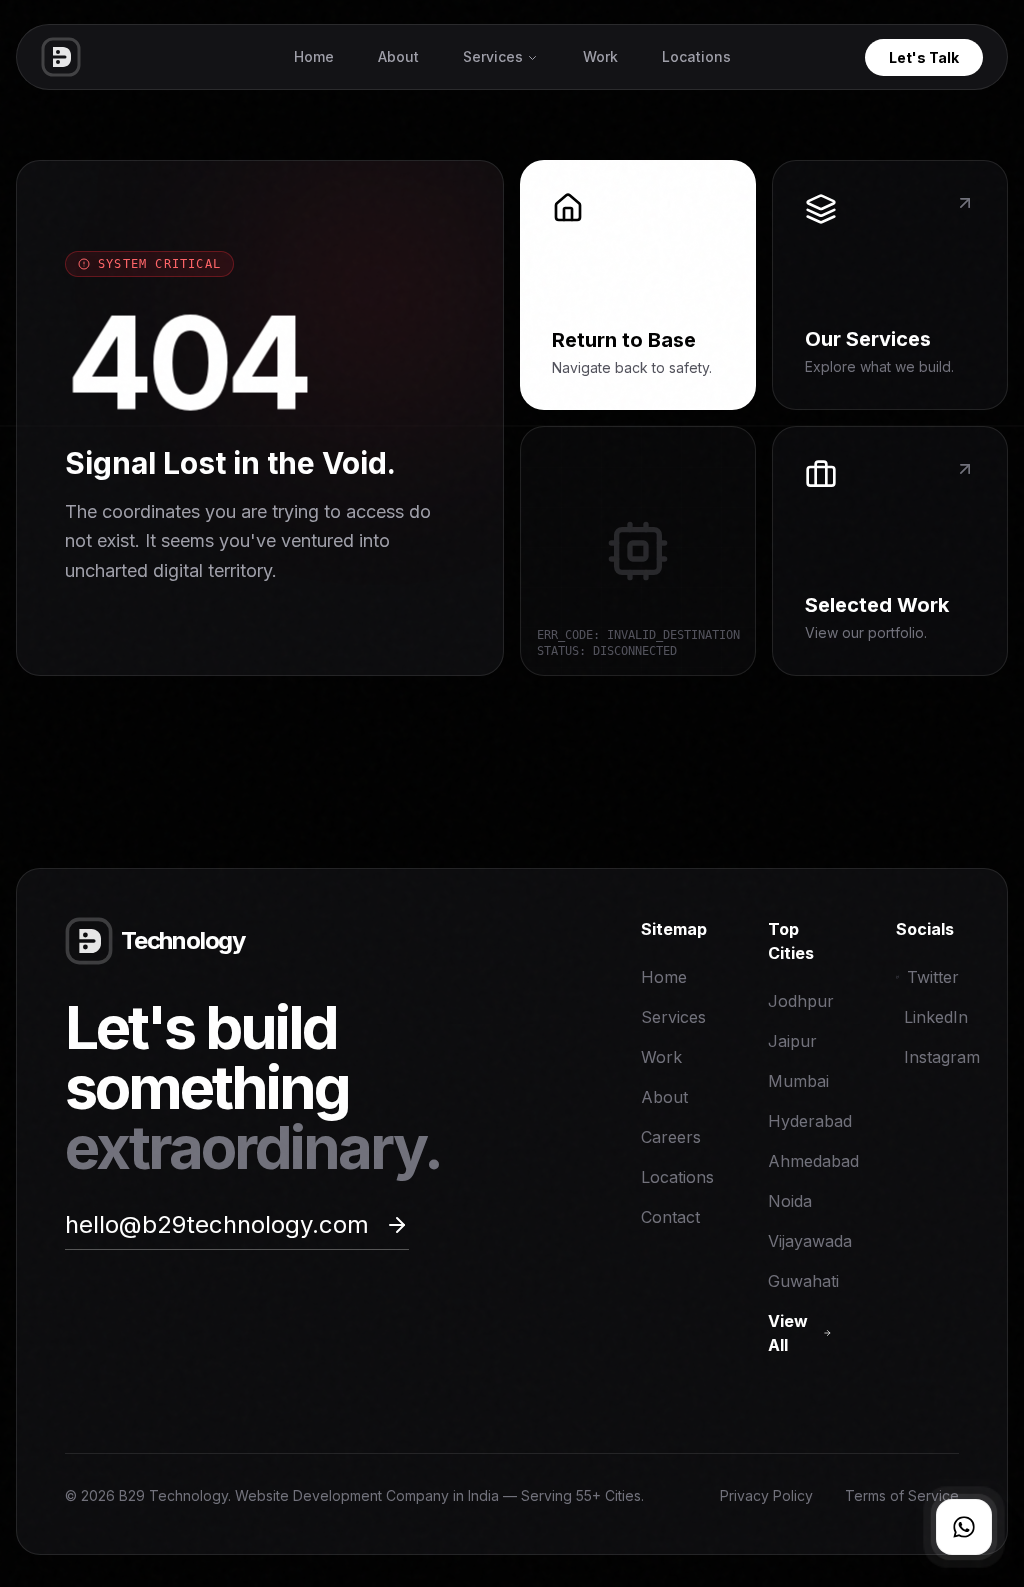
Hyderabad (810, 1121)
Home (314, 56)
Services (493, 56)
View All (788, 1333)
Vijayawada (810, 1241)
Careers (671, 1137)
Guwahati (803, 1281)
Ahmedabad (813, 1161)
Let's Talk (924, 57)
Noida (790, 1201)
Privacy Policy (766, 1495)
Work (600, 56)
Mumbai (798, 1081)
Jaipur (792, 1041)
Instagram (931, 1057)
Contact (670, 1217)
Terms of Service (902, 1495)
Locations (696, 56)
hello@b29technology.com (217, 1224)
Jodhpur (801, 1001)
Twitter (933, 977)
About (398, 56)
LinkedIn (931, 1017)
